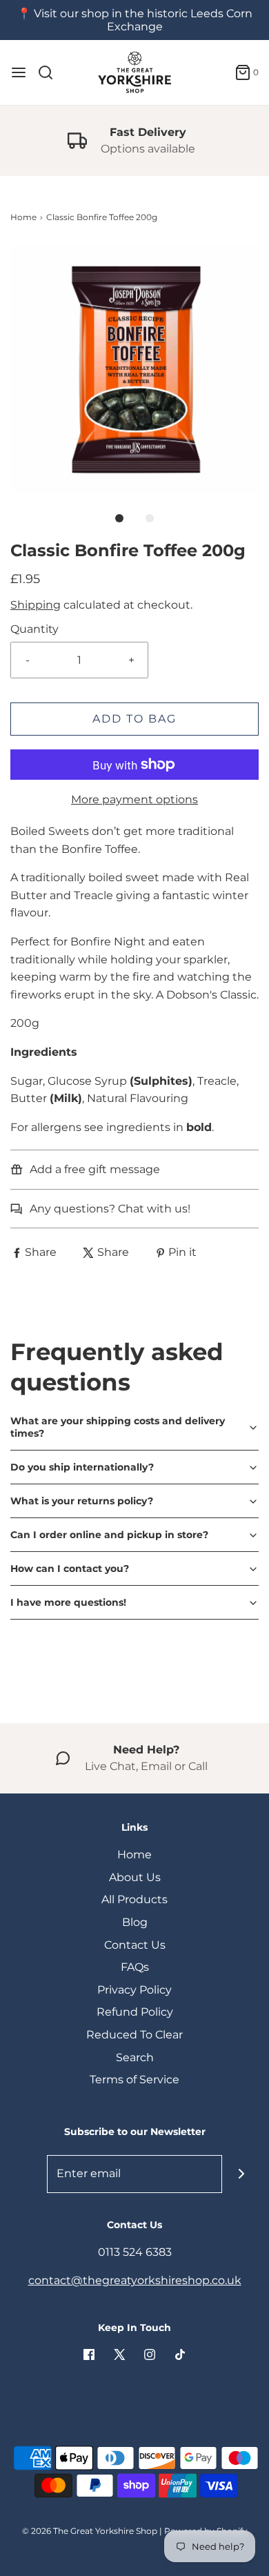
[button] (134, 368)
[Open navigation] (19, 72)
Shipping (36, 605)
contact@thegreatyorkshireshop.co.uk (135, 2280)
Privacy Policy (134, 1990)
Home (23, 217)
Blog (135, 1922)
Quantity (34, 629)
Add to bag (134, 719)
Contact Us (135, 1945)
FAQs (135, 1967)
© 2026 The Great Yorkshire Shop (90, 2531)
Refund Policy (135, 2012)
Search (135, 2057)
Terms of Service (134, 2080)
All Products (134, 1899)
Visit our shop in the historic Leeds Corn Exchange (143, 20)
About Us (135, 1877)
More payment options (134, 799)
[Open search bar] (51, 72)
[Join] (241, 2174)
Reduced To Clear (134, 2035)
